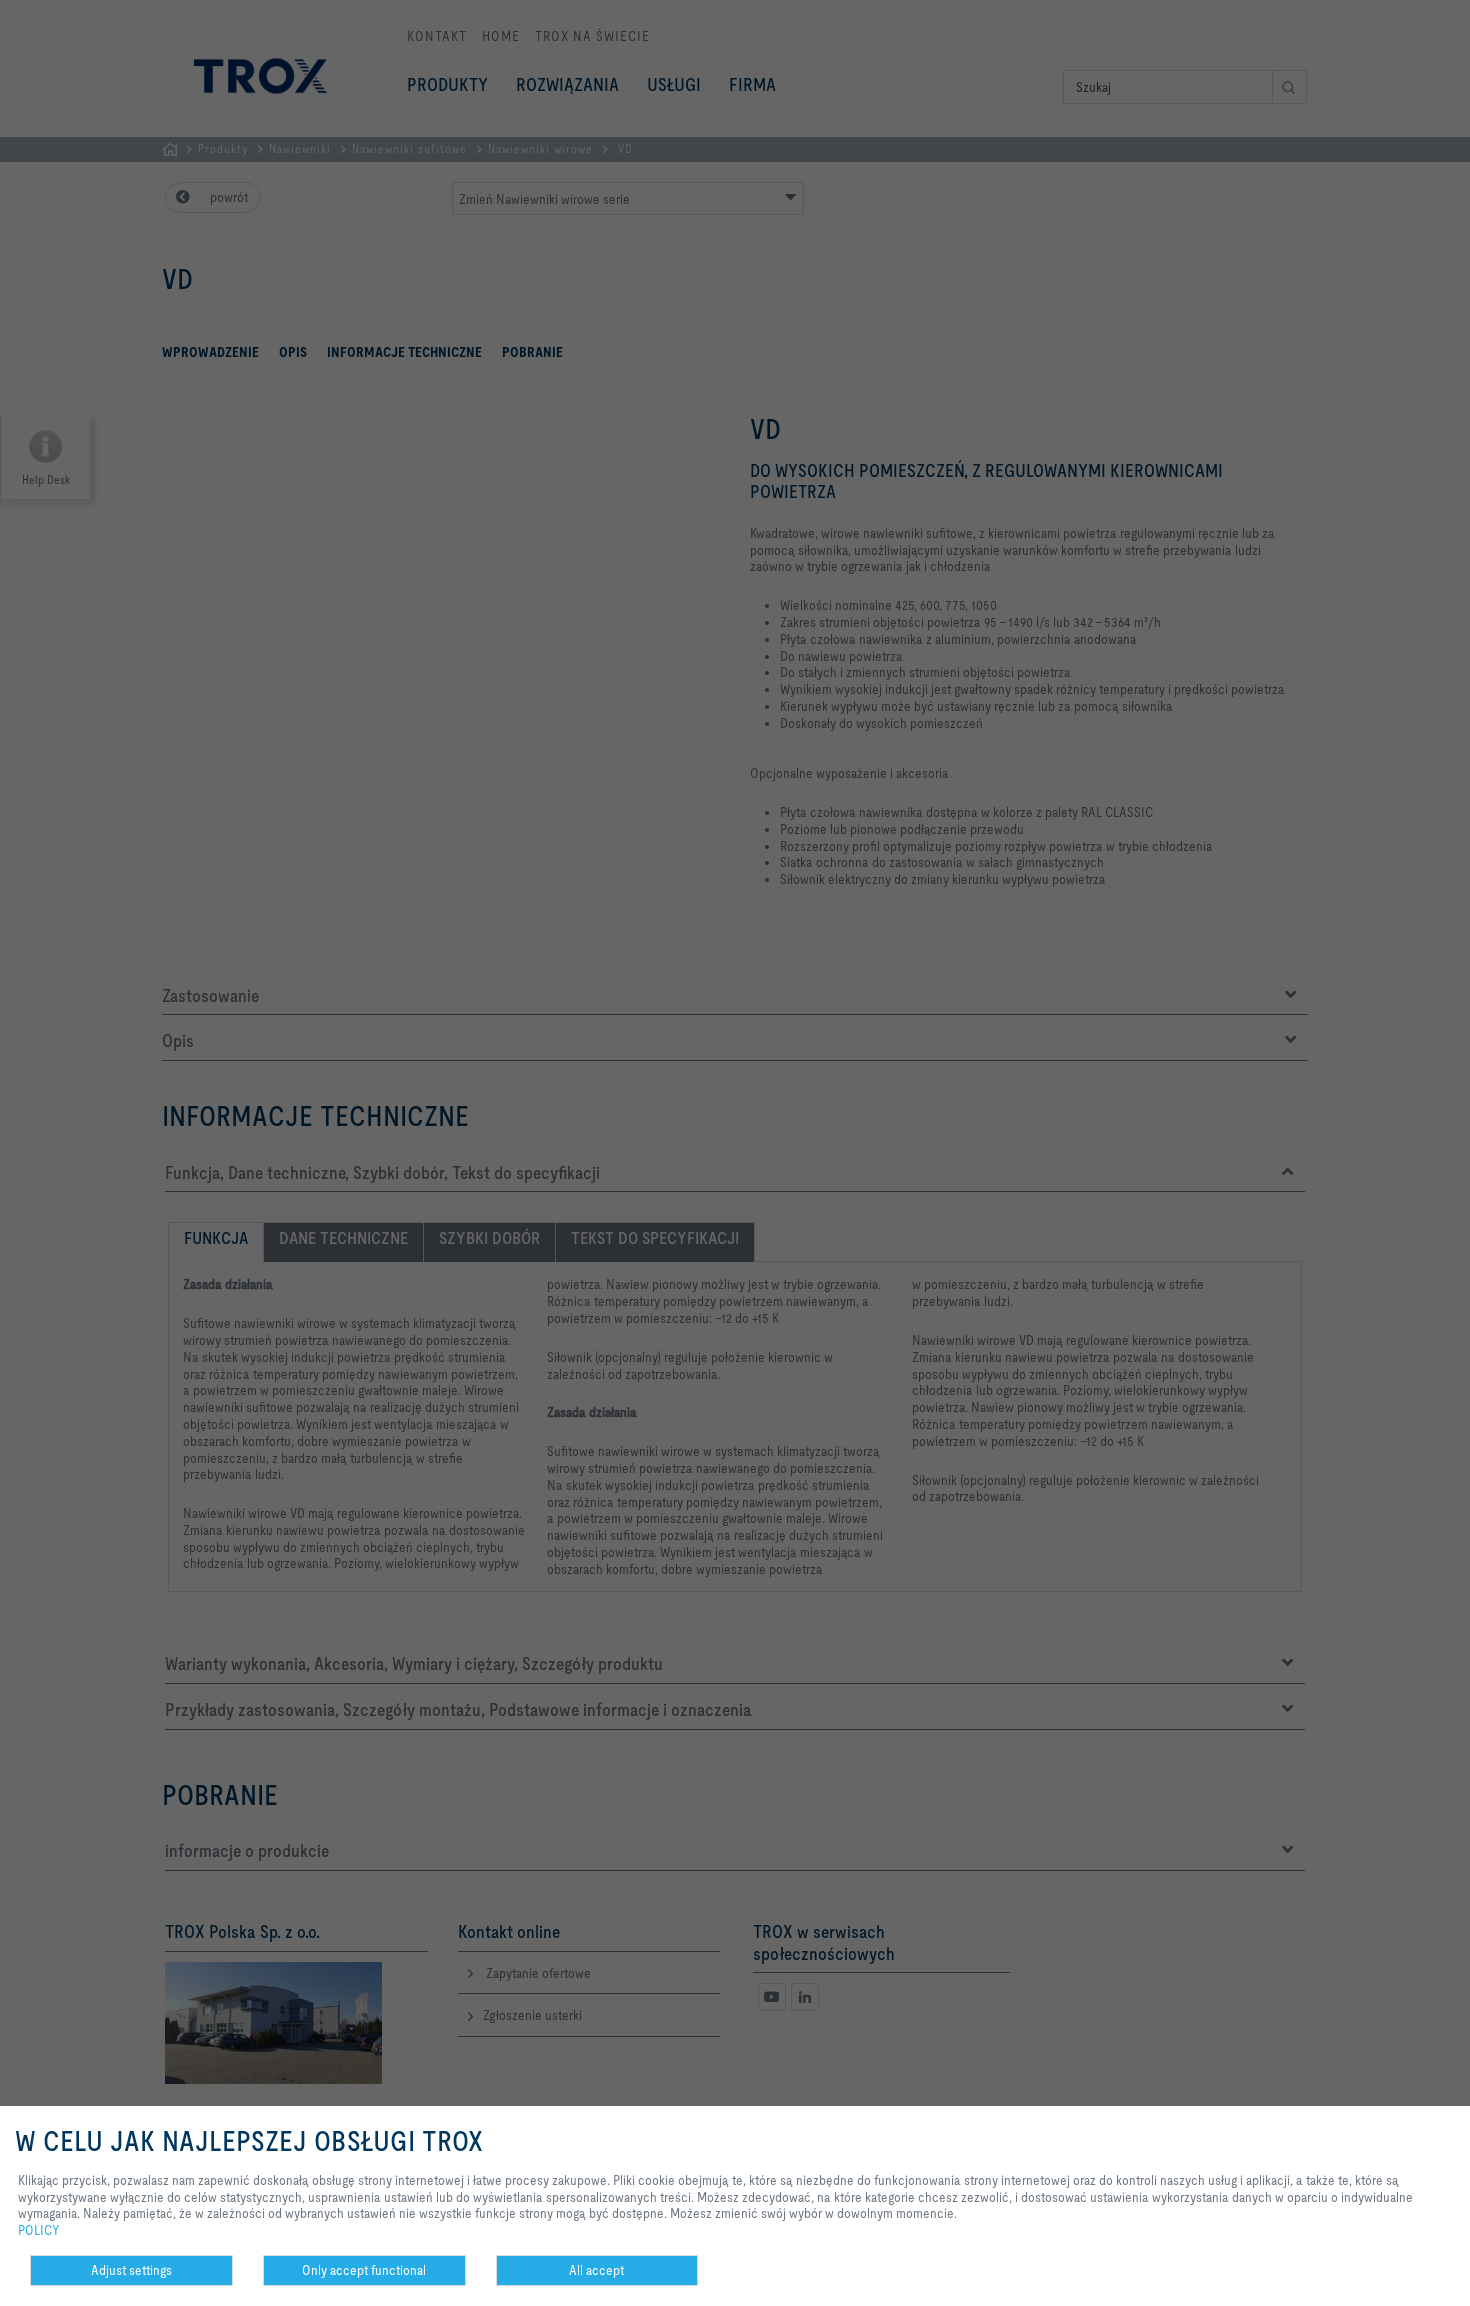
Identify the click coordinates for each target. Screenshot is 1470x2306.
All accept (596, 2270)
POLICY (39, 2230)
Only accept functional (364, 2270)
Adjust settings (131, 2270)
